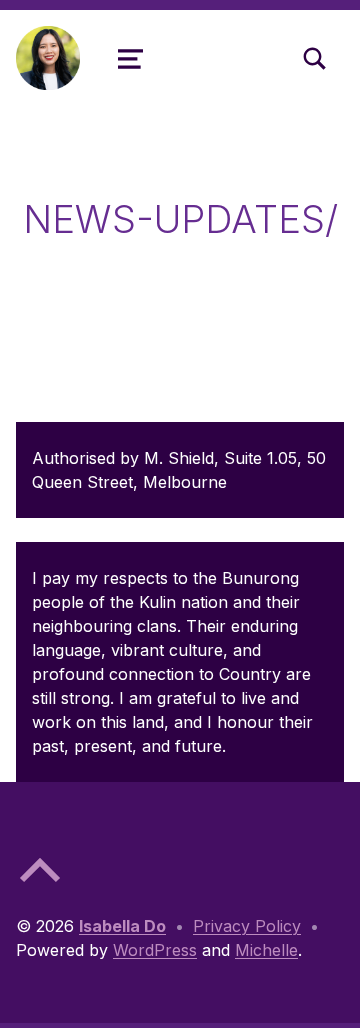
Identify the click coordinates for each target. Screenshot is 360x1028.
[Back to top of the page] (40, 886)
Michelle (266, 950)
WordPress (155, 950)
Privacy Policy (247, 926)
